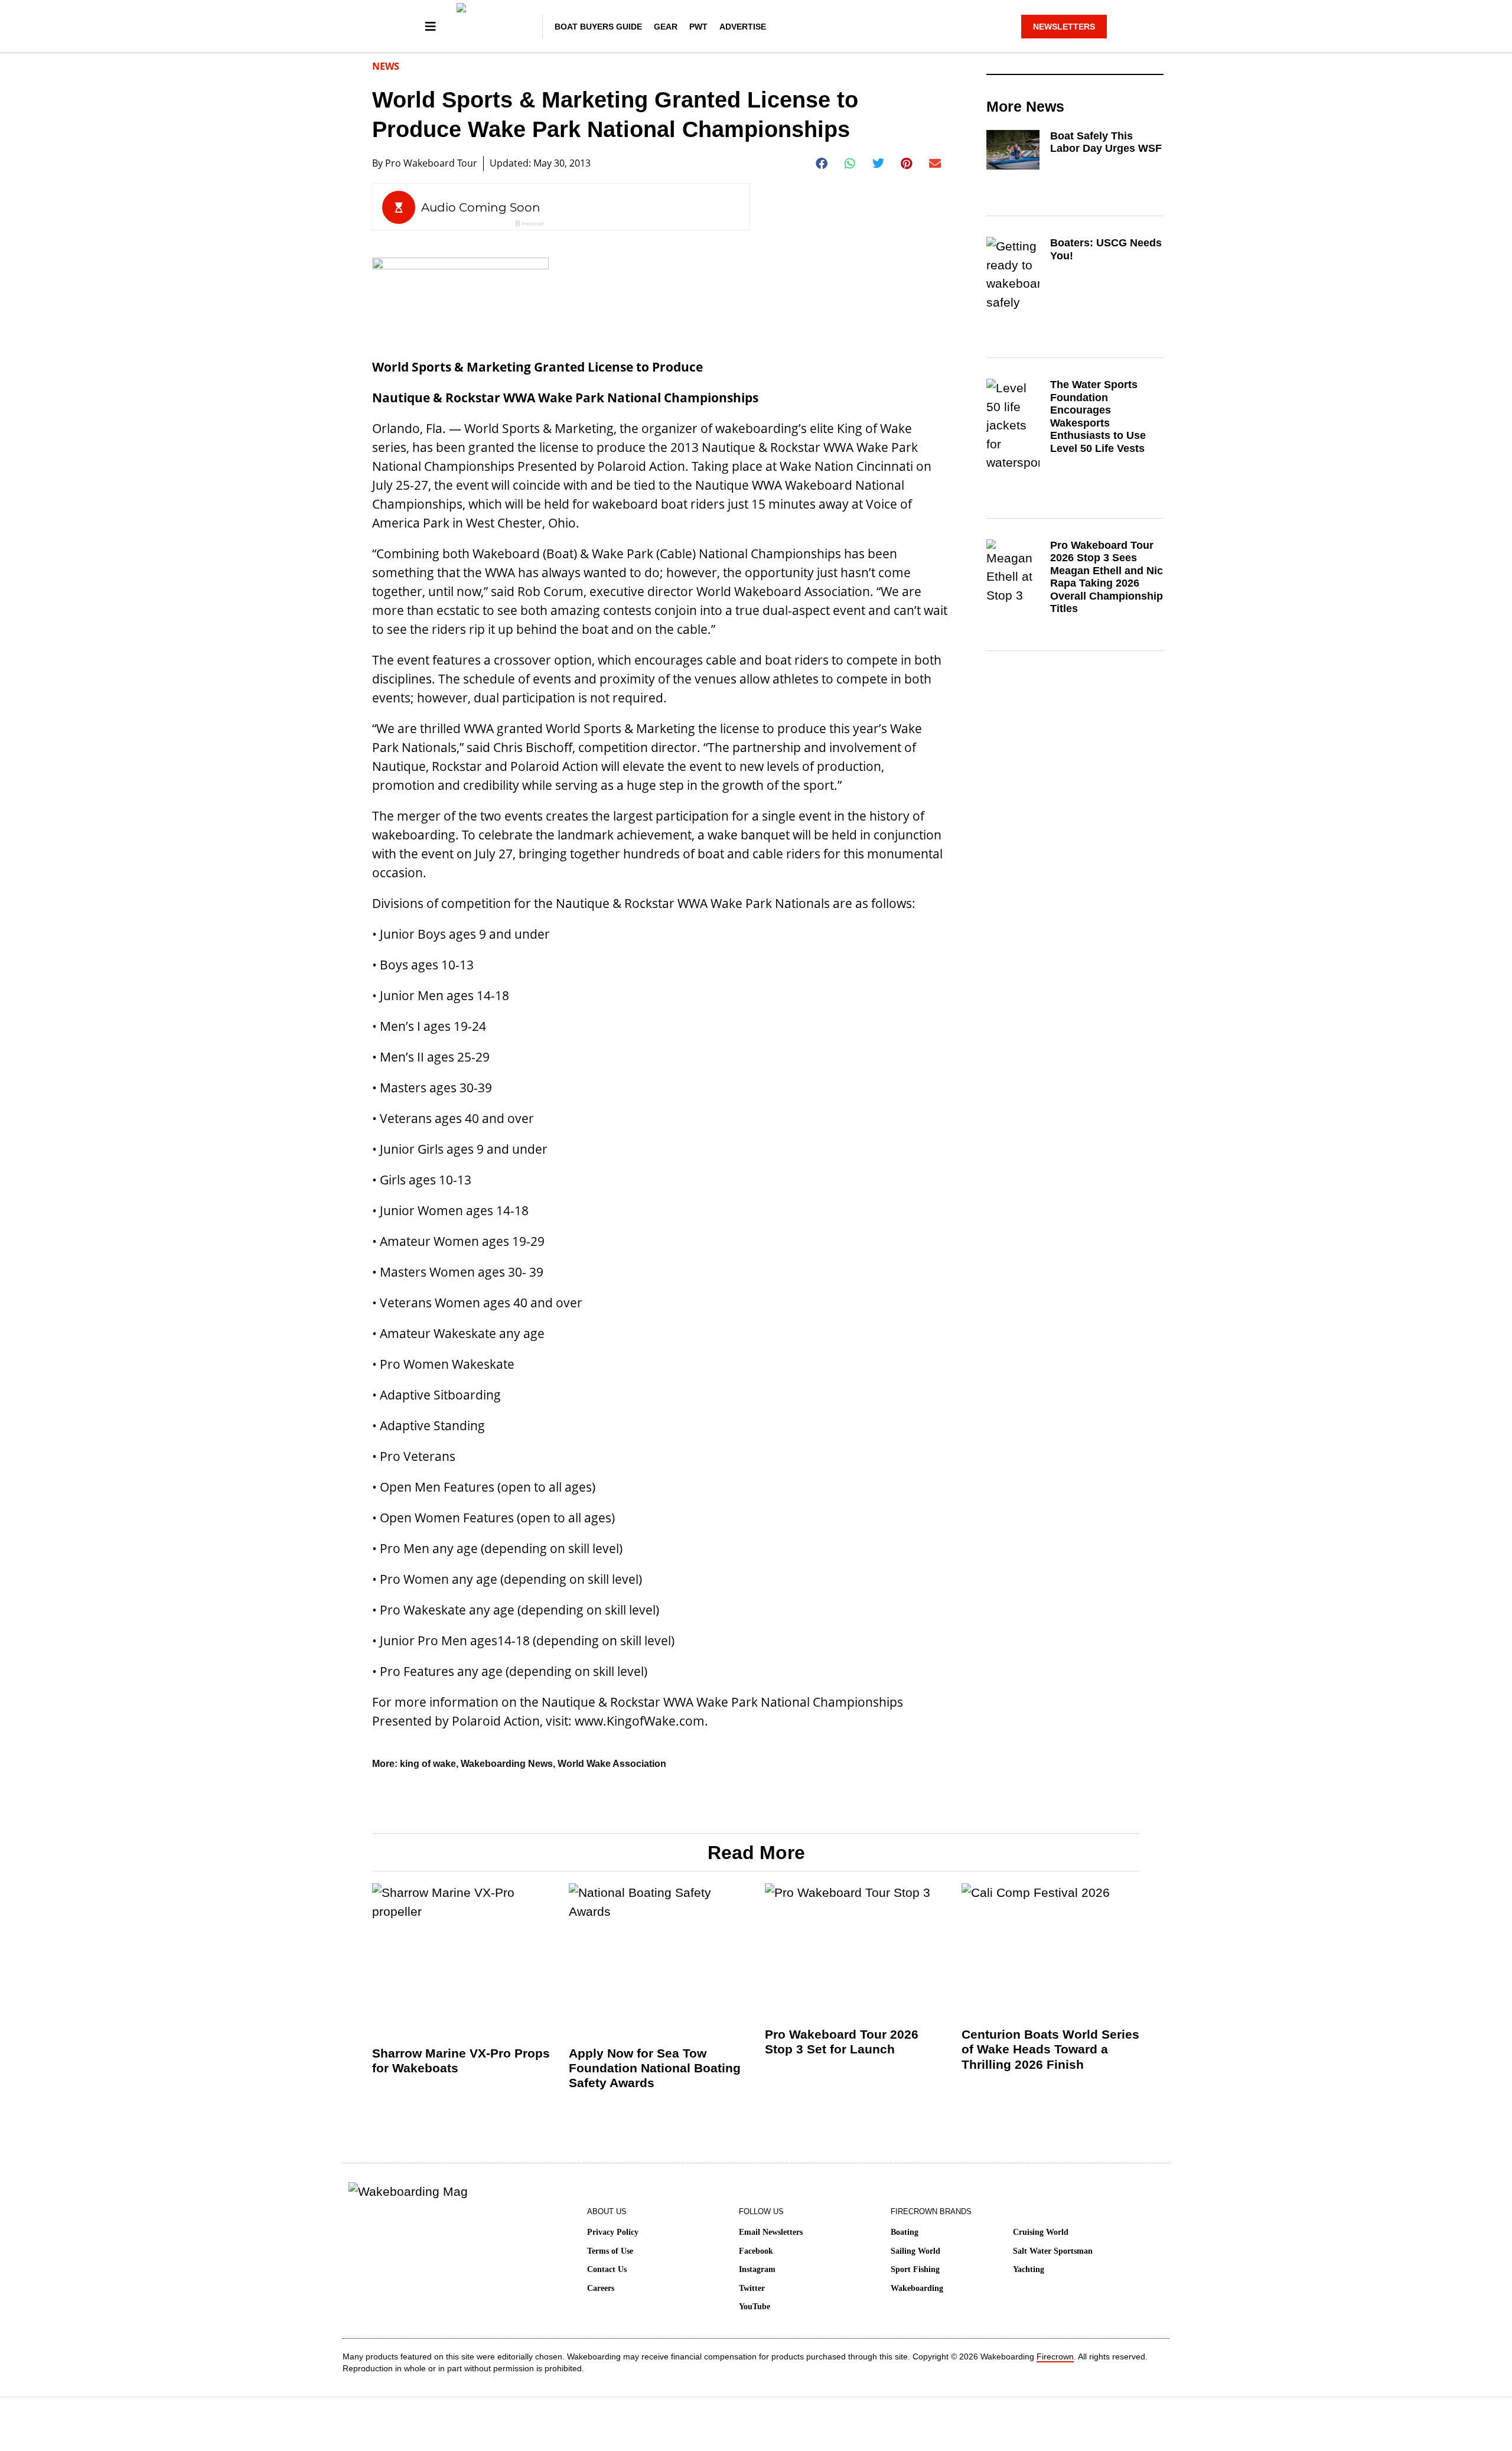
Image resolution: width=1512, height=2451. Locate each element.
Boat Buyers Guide (598, 27)
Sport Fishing (915, 2269)
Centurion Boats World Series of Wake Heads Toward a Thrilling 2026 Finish (1050, 2049)
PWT (698, 27)
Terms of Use (610, 2251)
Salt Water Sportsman (1053, 2251)
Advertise (743, 27)
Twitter (752, 2288)
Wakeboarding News (507, 1764)
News (386, 66)
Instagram (757, 2269)
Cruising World (1041, 2232)
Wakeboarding (917, 2288)
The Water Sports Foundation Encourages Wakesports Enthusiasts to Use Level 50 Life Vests (1098, 416)
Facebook (756, 2251)
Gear (666, 27)
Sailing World (915, 2251)
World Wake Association (612, 1764)
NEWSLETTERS (1064, 27)
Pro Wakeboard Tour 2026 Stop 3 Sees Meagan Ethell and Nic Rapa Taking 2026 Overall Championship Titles (1107, 577)
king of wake (428, 1764)
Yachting (1029, 2269)
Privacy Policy (613, 2232)
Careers (601, 2288)
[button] (822, 164)
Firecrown (1055, 2356)
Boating (905, 2232)
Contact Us (607, 2269)
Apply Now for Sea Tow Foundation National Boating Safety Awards (655, 2068)
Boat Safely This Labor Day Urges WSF (1106, 142)
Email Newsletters (771, 2232)
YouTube (755, 2307)
